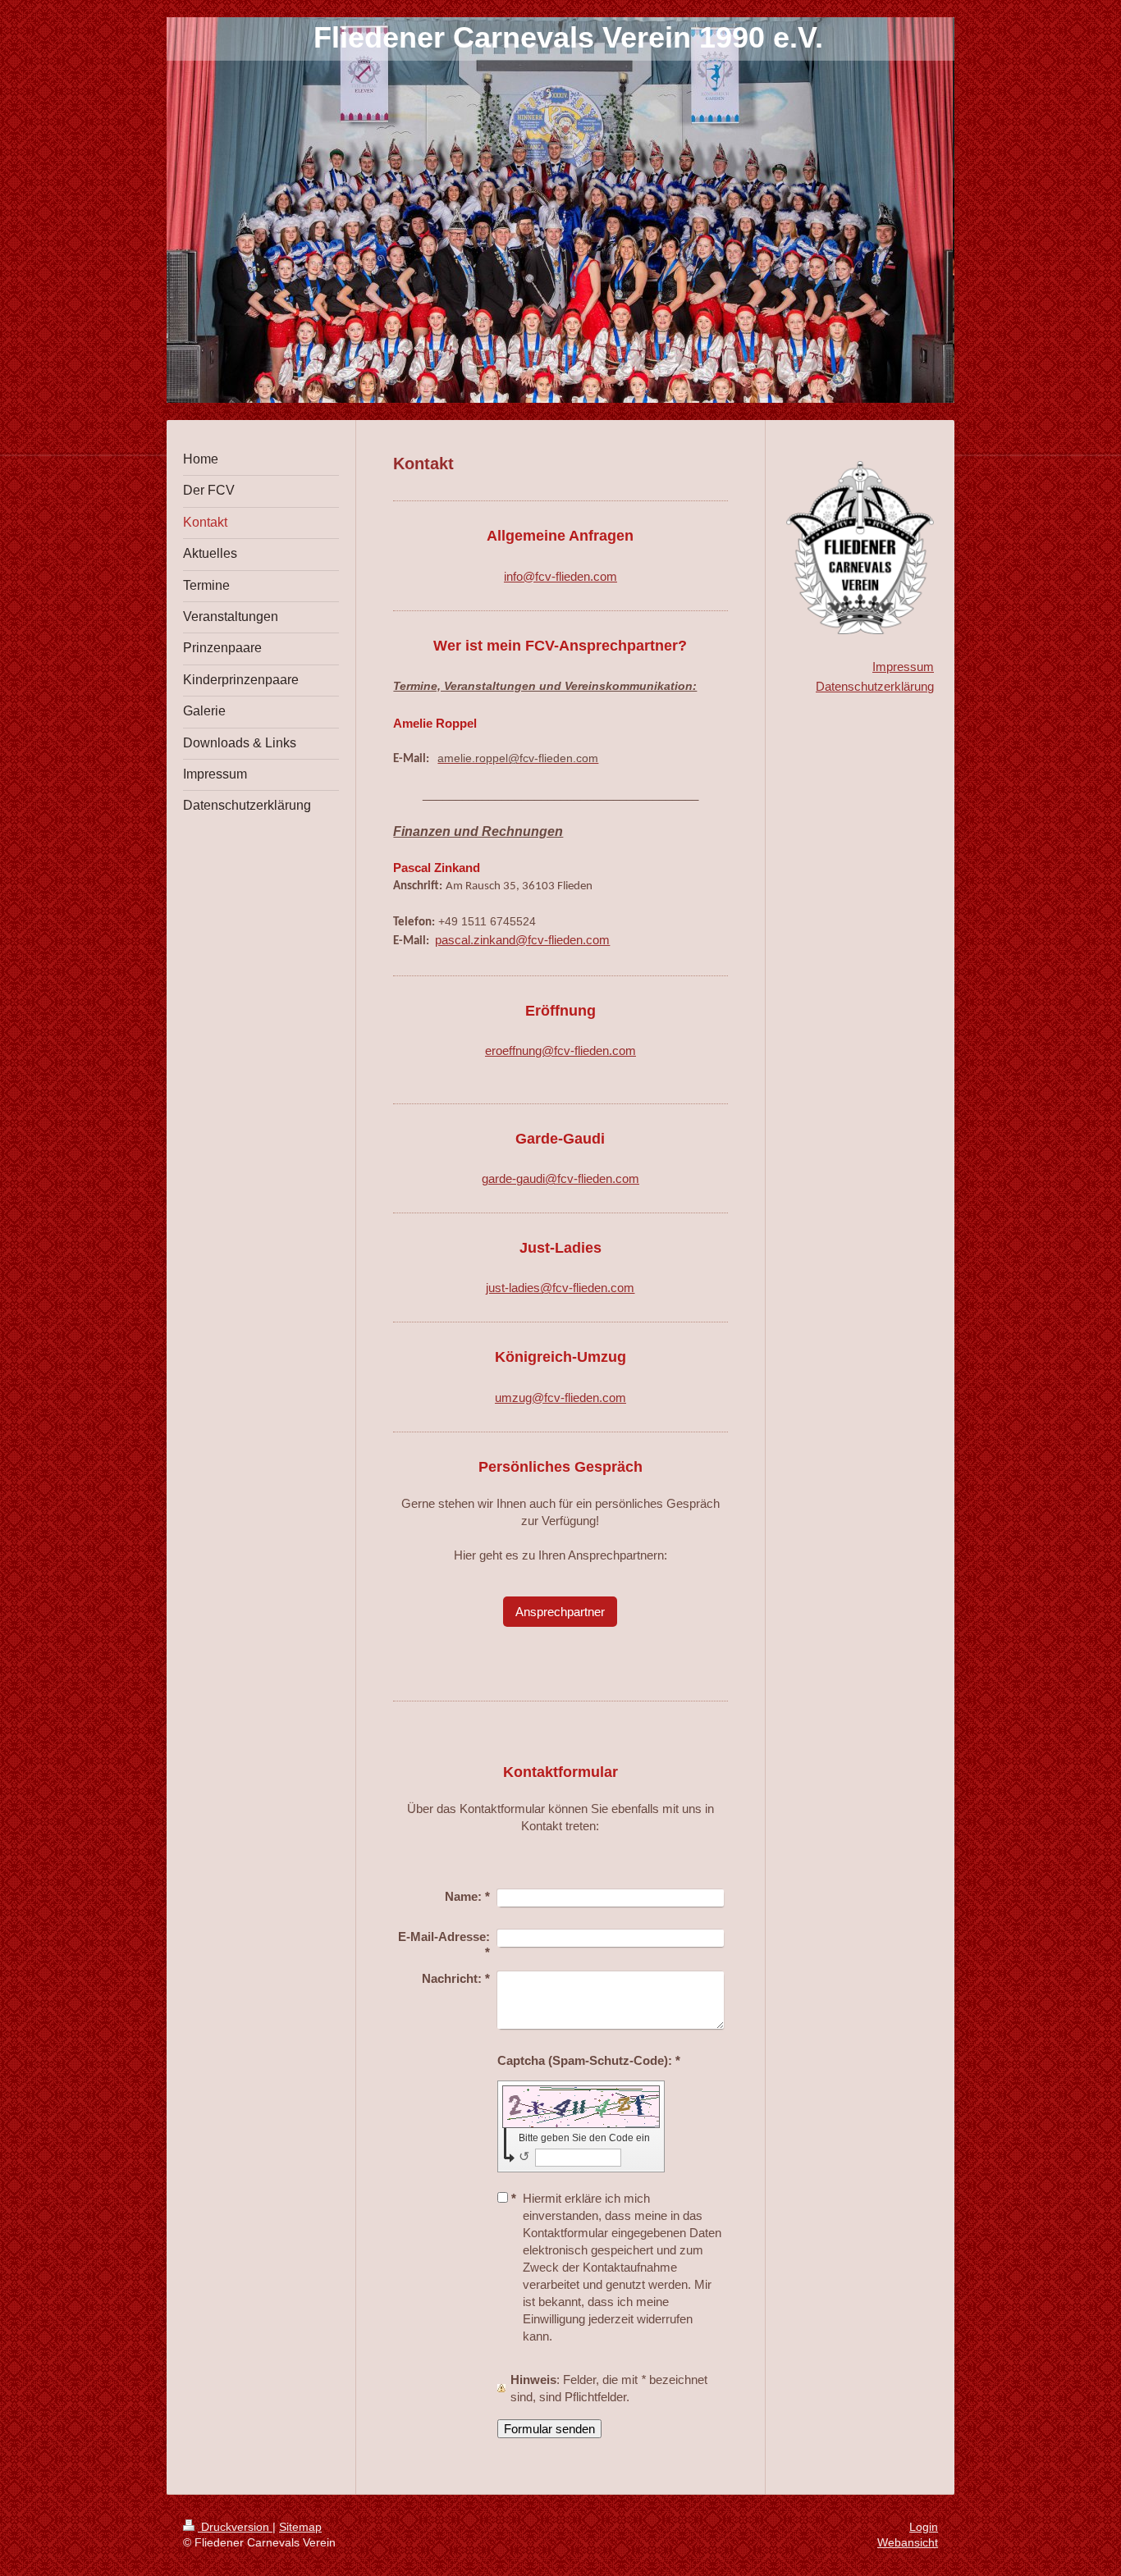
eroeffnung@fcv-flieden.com (560, 1050)
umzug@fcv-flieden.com (560, 1398)
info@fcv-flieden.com (560, 576)
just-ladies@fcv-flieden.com (560, 1288)
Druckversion (235, 2527)
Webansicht (908, 2542)
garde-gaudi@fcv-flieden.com (560, 1178)
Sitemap (300, 2527)
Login (924, 2527)
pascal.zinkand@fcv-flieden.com (522, 940)
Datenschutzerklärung (875, 686)
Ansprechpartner (560, 1612)
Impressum (903, 667)
